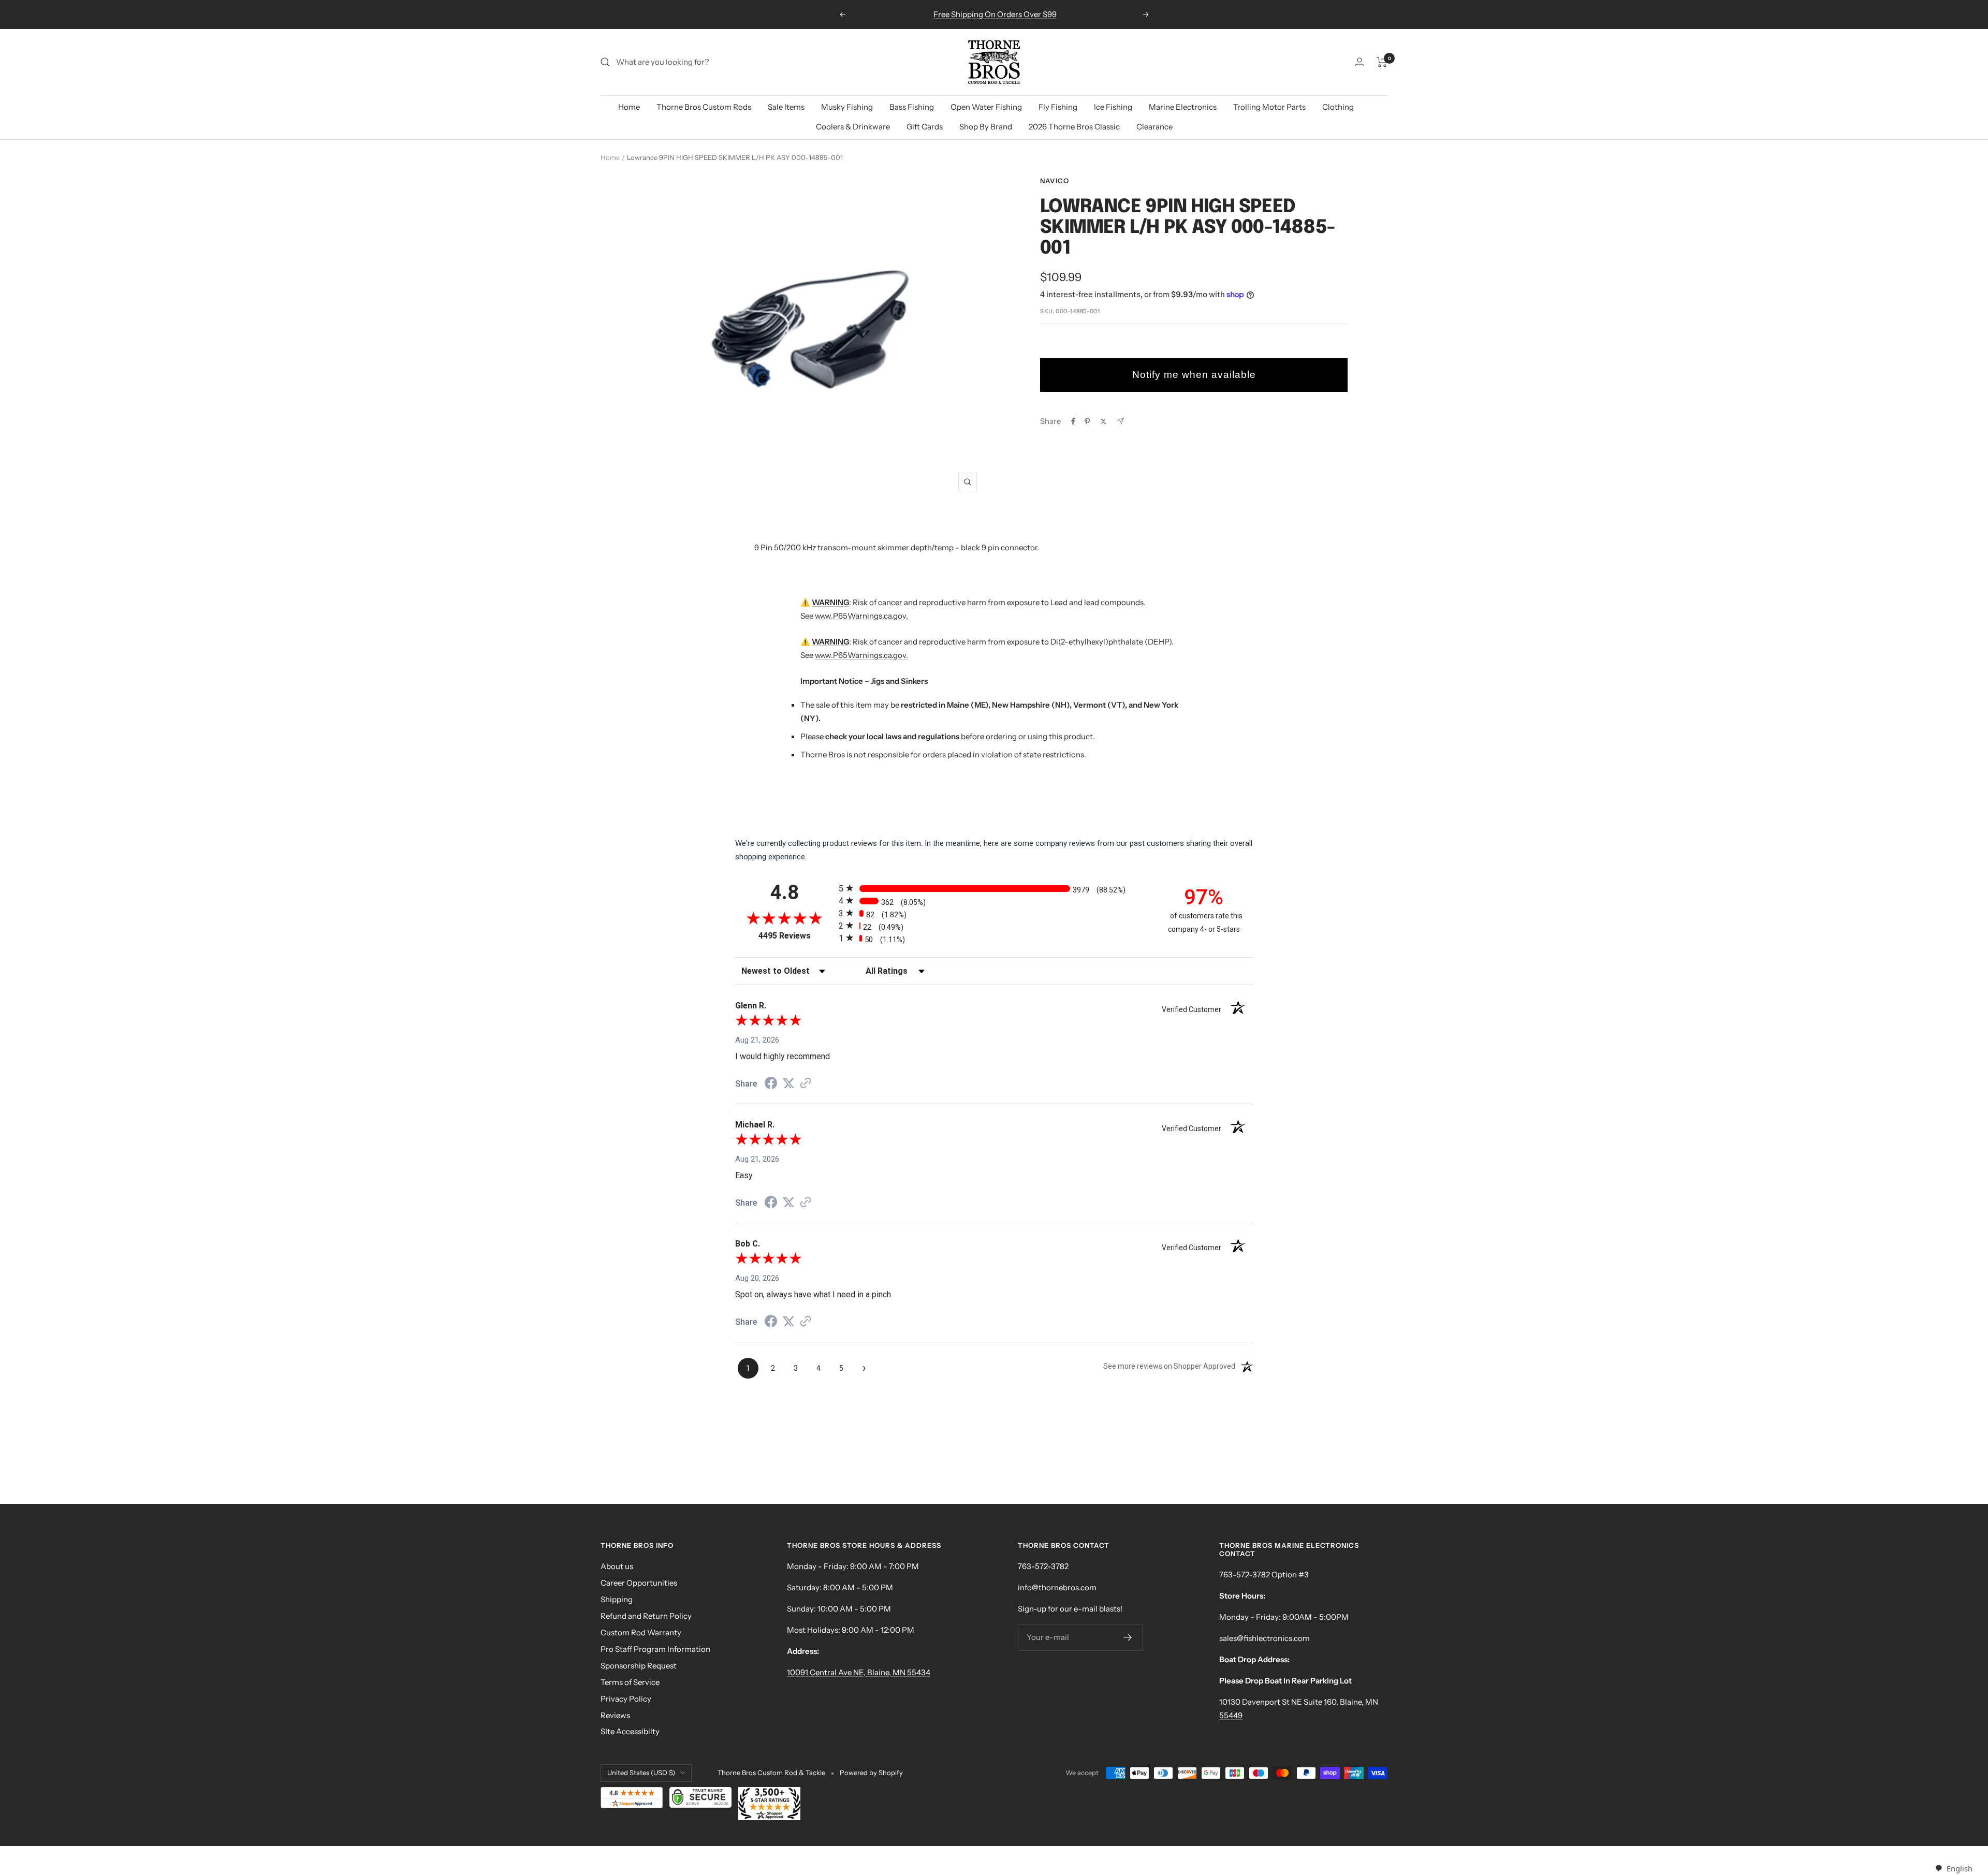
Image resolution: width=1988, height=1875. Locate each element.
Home (629, 107)
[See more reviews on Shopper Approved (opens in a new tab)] (806, 1084)
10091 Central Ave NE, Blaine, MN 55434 (859, 1672)
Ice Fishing (1113, 107)
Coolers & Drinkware (853, 127)
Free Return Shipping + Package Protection (995, 14)
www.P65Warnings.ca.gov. (861, 616)
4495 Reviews (796, 936)
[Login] (1360, 62)
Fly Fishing (1058, 107)
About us (617, 1566)
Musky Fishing (847, 107)
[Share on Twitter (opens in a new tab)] (788, 1083)
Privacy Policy (626, 1699)
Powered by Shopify (871, 1773)
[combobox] (1954, 1869)
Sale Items (786, 107)
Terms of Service (630, 1682)
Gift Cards (925, 127)
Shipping (617, 1599)
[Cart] (1382, 62)
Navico (1055, 181)
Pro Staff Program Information (655, 1649)
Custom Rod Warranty (641, 1632)
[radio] (994, 888)
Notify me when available (1194, 375)
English (1959, 1868)
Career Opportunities (639, 1583)
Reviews (615, 1715)
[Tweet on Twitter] (1103, 421)
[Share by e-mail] (1121, 421)
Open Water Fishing (986, 107)
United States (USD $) (641, 1773)
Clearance (1154, 127)
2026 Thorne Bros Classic (1074, 127)
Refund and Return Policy (646, 1616)
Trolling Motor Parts (1269, 107)
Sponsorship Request (639, 1666)
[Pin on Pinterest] (1087, 421)
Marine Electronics (1183, 107)
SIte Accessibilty (630, 1731)
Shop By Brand (986, 127)
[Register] (1128, 1637)
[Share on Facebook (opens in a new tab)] (771, 1085)
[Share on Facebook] (1073, 421)
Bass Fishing (912, 107)
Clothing (1338, 107)
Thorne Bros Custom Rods (704, 107)
